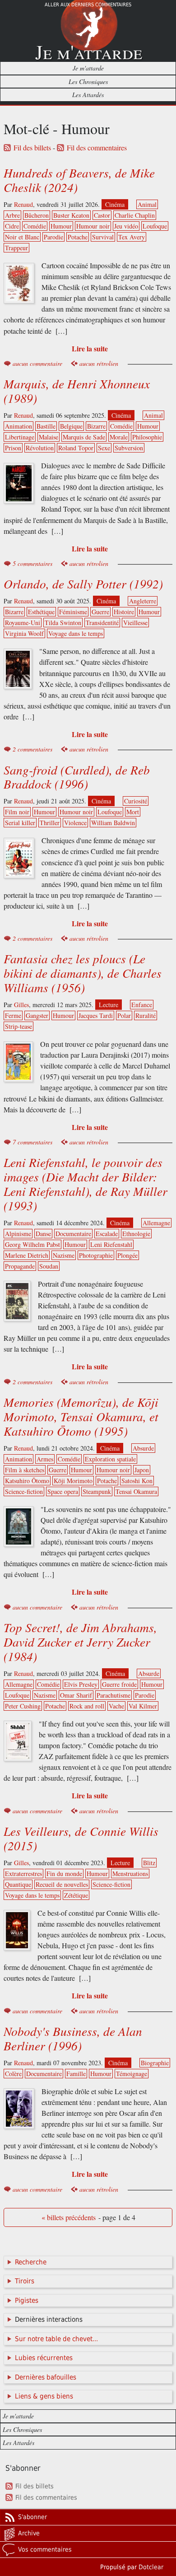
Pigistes (27, 2301)
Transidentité (102, 623)
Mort (133, 812)
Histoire (124, 612)
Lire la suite (90, 348)
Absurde (143, 1448)
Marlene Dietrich (27, 1255)
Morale (119, 437)
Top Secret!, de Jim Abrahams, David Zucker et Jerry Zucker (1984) (80, 1642)
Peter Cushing (23, 1706)
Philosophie (147, 437)
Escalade (107, 1234)
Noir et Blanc (22, 237)
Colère (13, 2074)
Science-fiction (24, 1491)
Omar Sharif (76, 1695)
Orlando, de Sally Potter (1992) (83, 583)
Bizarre (96, 426)
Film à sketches (25, 1470)
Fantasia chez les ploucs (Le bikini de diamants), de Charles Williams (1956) (83, 973)
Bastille (46, 426)
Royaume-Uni (23, 623)
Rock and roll (87, 1706)
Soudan (49, 1266)
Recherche (31, 2262)
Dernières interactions (49, 2319)
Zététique (76, 1895)
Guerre (100, 612)
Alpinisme (18, 1234)
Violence (75, 823)
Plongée (127, 1255)
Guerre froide (119, 1684)
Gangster (37, 1015)
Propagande (20, 1266)
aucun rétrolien (99, 363)
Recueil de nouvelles (62, 1884)
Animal (147, 204)
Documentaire (73, 1234)
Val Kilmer (143, 1706)
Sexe (104, 448)
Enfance (142, 1005)
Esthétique (41, 612)
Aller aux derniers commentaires (88, 5)
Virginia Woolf (24, 633)
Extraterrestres (23, 1874)
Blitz (149, 1863)
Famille (76, 2074)
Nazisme (64, 1255)
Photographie (96, 1255)
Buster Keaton (71, 215)
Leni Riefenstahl (111, 1244)
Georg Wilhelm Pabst (32, 1244)
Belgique (71, 426)
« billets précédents (69, 2217)
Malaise (49, 437)
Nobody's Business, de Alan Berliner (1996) (73, 2038)
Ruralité (146, 1015)
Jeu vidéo (126, 226)
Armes (45, 1459)
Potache (78, 237)
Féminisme (73, 612)
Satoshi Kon (137, 1481)
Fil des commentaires (97, 148)
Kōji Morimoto (73, 1481)
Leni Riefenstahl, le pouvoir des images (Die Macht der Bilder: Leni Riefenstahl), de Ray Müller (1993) (86, 1184)
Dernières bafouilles (46, 2377)
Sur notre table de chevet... (56, 2339)
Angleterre (143, 601)
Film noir (17, 812)
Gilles (21, 1005)
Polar (124, 1015)
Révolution (40, 448)
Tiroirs (25, 2281)
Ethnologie (136, 1234)
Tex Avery (132, 237)
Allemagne (156, 1223)
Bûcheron (37, 215)
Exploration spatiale (110, 1459)
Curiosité (136, 801)
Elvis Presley (81, 1684)
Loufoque (155, 226)
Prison (13, 448)
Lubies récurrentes (44, 2358)
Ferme (13, 1015)
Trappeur (16, 248)
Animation (19, 426)
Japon (142, 1470)
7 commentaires (32, 1142)
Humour (61, 226)
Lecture (109, 1005)
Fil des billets (32, 148)
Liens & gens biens (44, 2396)
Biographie (155, 2063)
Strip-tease (19, 1026)
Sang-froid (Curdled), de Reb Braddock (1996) (77, 777)
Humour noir (93, 226)
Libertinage (20, 437)
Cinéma (115, 204)
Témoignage (132, 2074)
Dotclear (151, 2567)
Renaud (23, 204)
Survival (103, 237)
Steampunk (97, 1491)
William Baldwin (113, 823)
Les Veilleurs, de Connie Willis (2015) (81, 1838)
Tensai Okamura (136, 1491)
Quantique (18, 1884)
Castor (102, 215)
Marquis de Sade (84, 437)
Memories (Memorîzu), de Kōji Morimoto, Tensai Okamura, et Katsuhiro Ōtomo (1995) (81, 1416)
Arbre (12, 215)
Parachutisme (113, 1695)
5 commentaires (32, 563)
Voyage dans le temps (76, 633)
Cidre (12, 226)
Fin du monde (64, 1874)
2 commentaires (32, 749)
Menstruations (130, 1874)
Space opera (63, 1491)
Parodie (53, 237)
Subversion (129, 448)
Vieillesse (135, 623)
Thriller (50, 823)
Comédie (35, 226)
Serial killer (20, 823)
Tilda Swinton (63, 623)
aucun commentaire (37, 363)
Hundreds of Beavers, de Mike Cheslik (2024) (79, 180)
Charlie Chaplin (135, 215)
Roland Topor (76, 448)
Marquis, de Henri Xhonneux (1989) (77, 391)
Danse (43, 1234)
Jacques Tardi (96, 1015)
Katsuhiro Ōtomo (27, 1481)
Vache (116, 1706)
